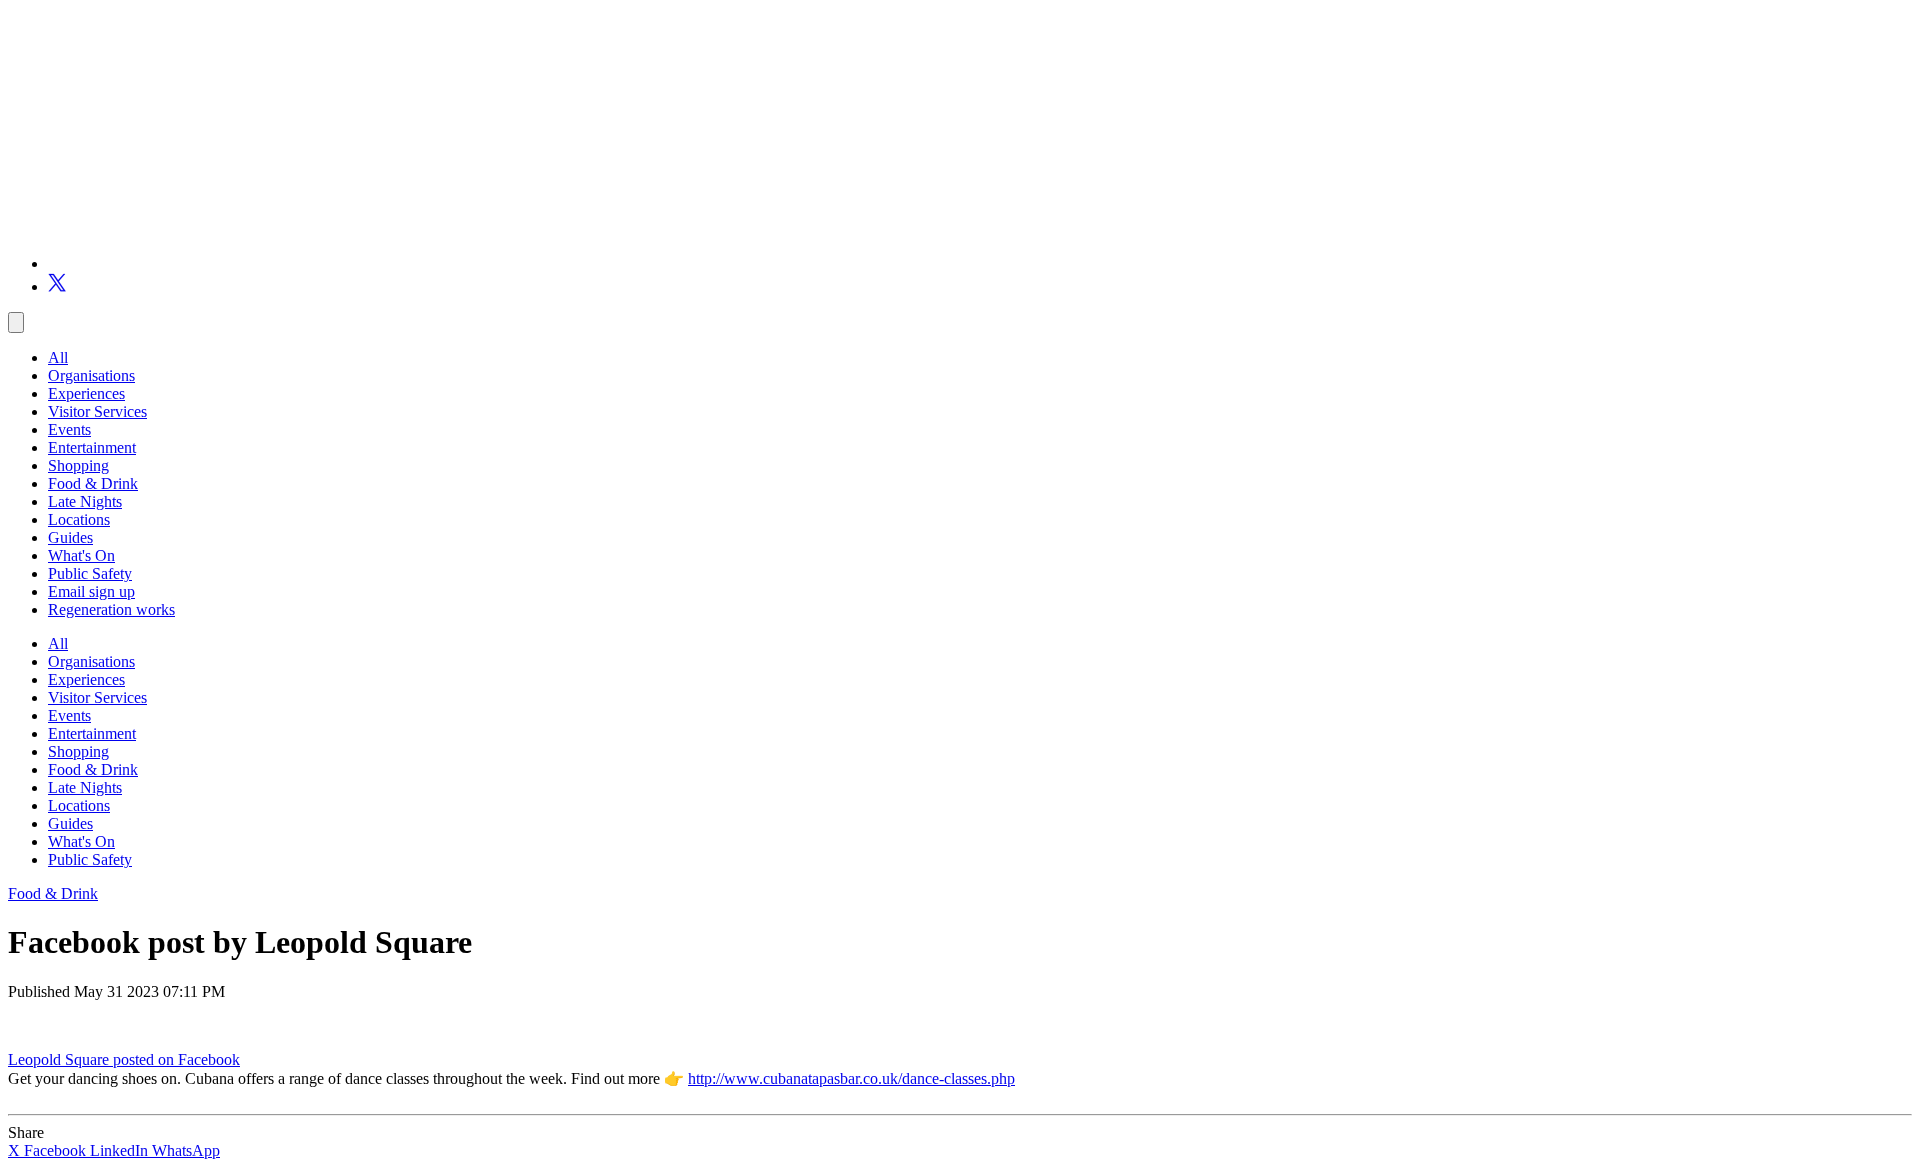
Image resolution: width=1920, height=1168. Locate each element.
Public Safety (90, 573)
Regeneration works (111, 609)
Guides (70, 537)
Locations (79, 519)
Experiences (86, 393)
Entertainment (92, 447)
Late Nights (85, 501)
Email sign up (91, 591)
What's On (81, 555)
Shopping (78, 465)
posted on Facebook (176, 1059)
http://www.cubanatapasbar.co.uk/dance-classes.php (851, 1078)
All (58, 357)
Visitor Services (97, 411)
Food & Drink (93, 483)
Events (69, 429)
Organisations (91, 375)
